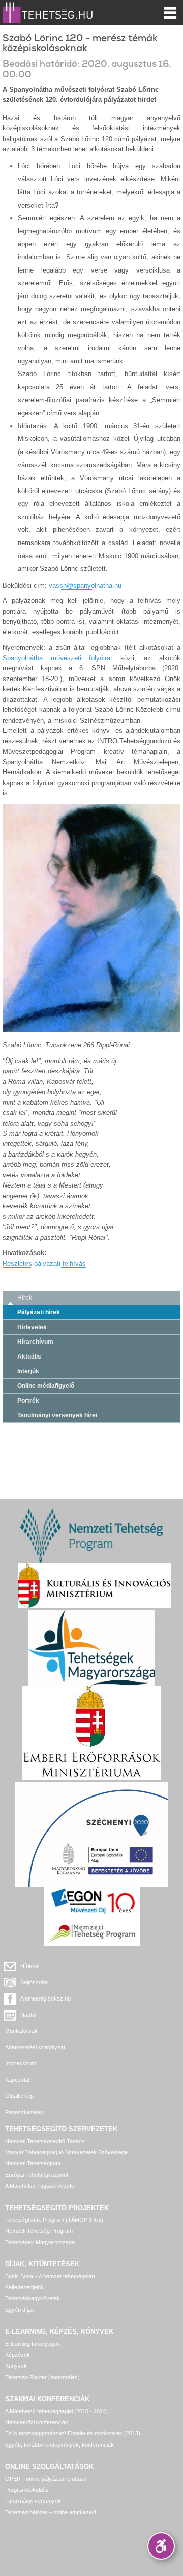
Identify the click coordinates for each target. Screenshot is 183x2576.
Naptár (29, 2015)
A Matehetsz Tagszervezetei (40, 2186)
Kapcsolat (17, 2080)
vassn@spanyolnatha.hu (85, 585)
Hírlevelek (32, 1327)
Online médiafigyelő (46, 1386)
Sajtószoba (34, 1982)
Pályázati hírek (39, 1312)
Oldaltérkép (19, 2096)
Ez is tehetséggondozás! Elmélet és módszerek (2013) (73, 2433)
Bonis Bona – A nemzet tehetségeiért (50, 2276)
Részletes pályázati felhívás (44, 1263)
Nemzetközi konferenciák (37, 2422)
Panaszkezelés (24, 2112)
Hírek (25, 1298)
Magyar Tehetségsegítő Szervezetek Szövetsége (66, 2152)
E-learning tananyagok (33, 2344)
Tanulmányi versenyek (33, 2501)
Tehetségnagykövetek (33, 2298)
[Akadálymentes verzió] (161, 2546)
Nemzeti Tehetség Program (39, 2231)
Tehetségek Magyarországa (40, 2242)
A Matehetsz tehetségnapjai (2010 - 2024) (56, 2411)
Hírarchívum (35, 1342)
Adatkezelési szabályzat (35, 2047)
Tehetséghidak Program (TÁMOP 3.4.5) (54, 2220)
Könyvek (16, 2366)
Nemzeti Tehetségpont (33, 2163)
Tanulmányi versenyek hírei (57, 1415)
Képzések (18, 2355)
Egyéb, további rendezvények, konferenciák (59, 2445)
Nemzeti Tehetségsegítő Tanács (45, 2141)
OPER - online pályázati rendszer (46, 2479)
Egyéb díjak (20, 2310)
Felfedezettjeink (24, 2287)
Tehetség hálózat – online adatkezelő (51, 2512)
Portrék (28, 1401)
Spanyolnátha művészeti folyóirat (57, 658)
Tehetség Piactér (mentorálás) (42, 2377)
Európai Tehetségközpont (37, 2175)
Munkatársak (21, 2031)
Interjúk (28, 1371)
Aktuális (29, 1357)
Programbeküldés (27, 2490)
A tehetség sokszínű (45, 1998)
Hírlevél (30, 1966)
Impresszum (21, 2063)
